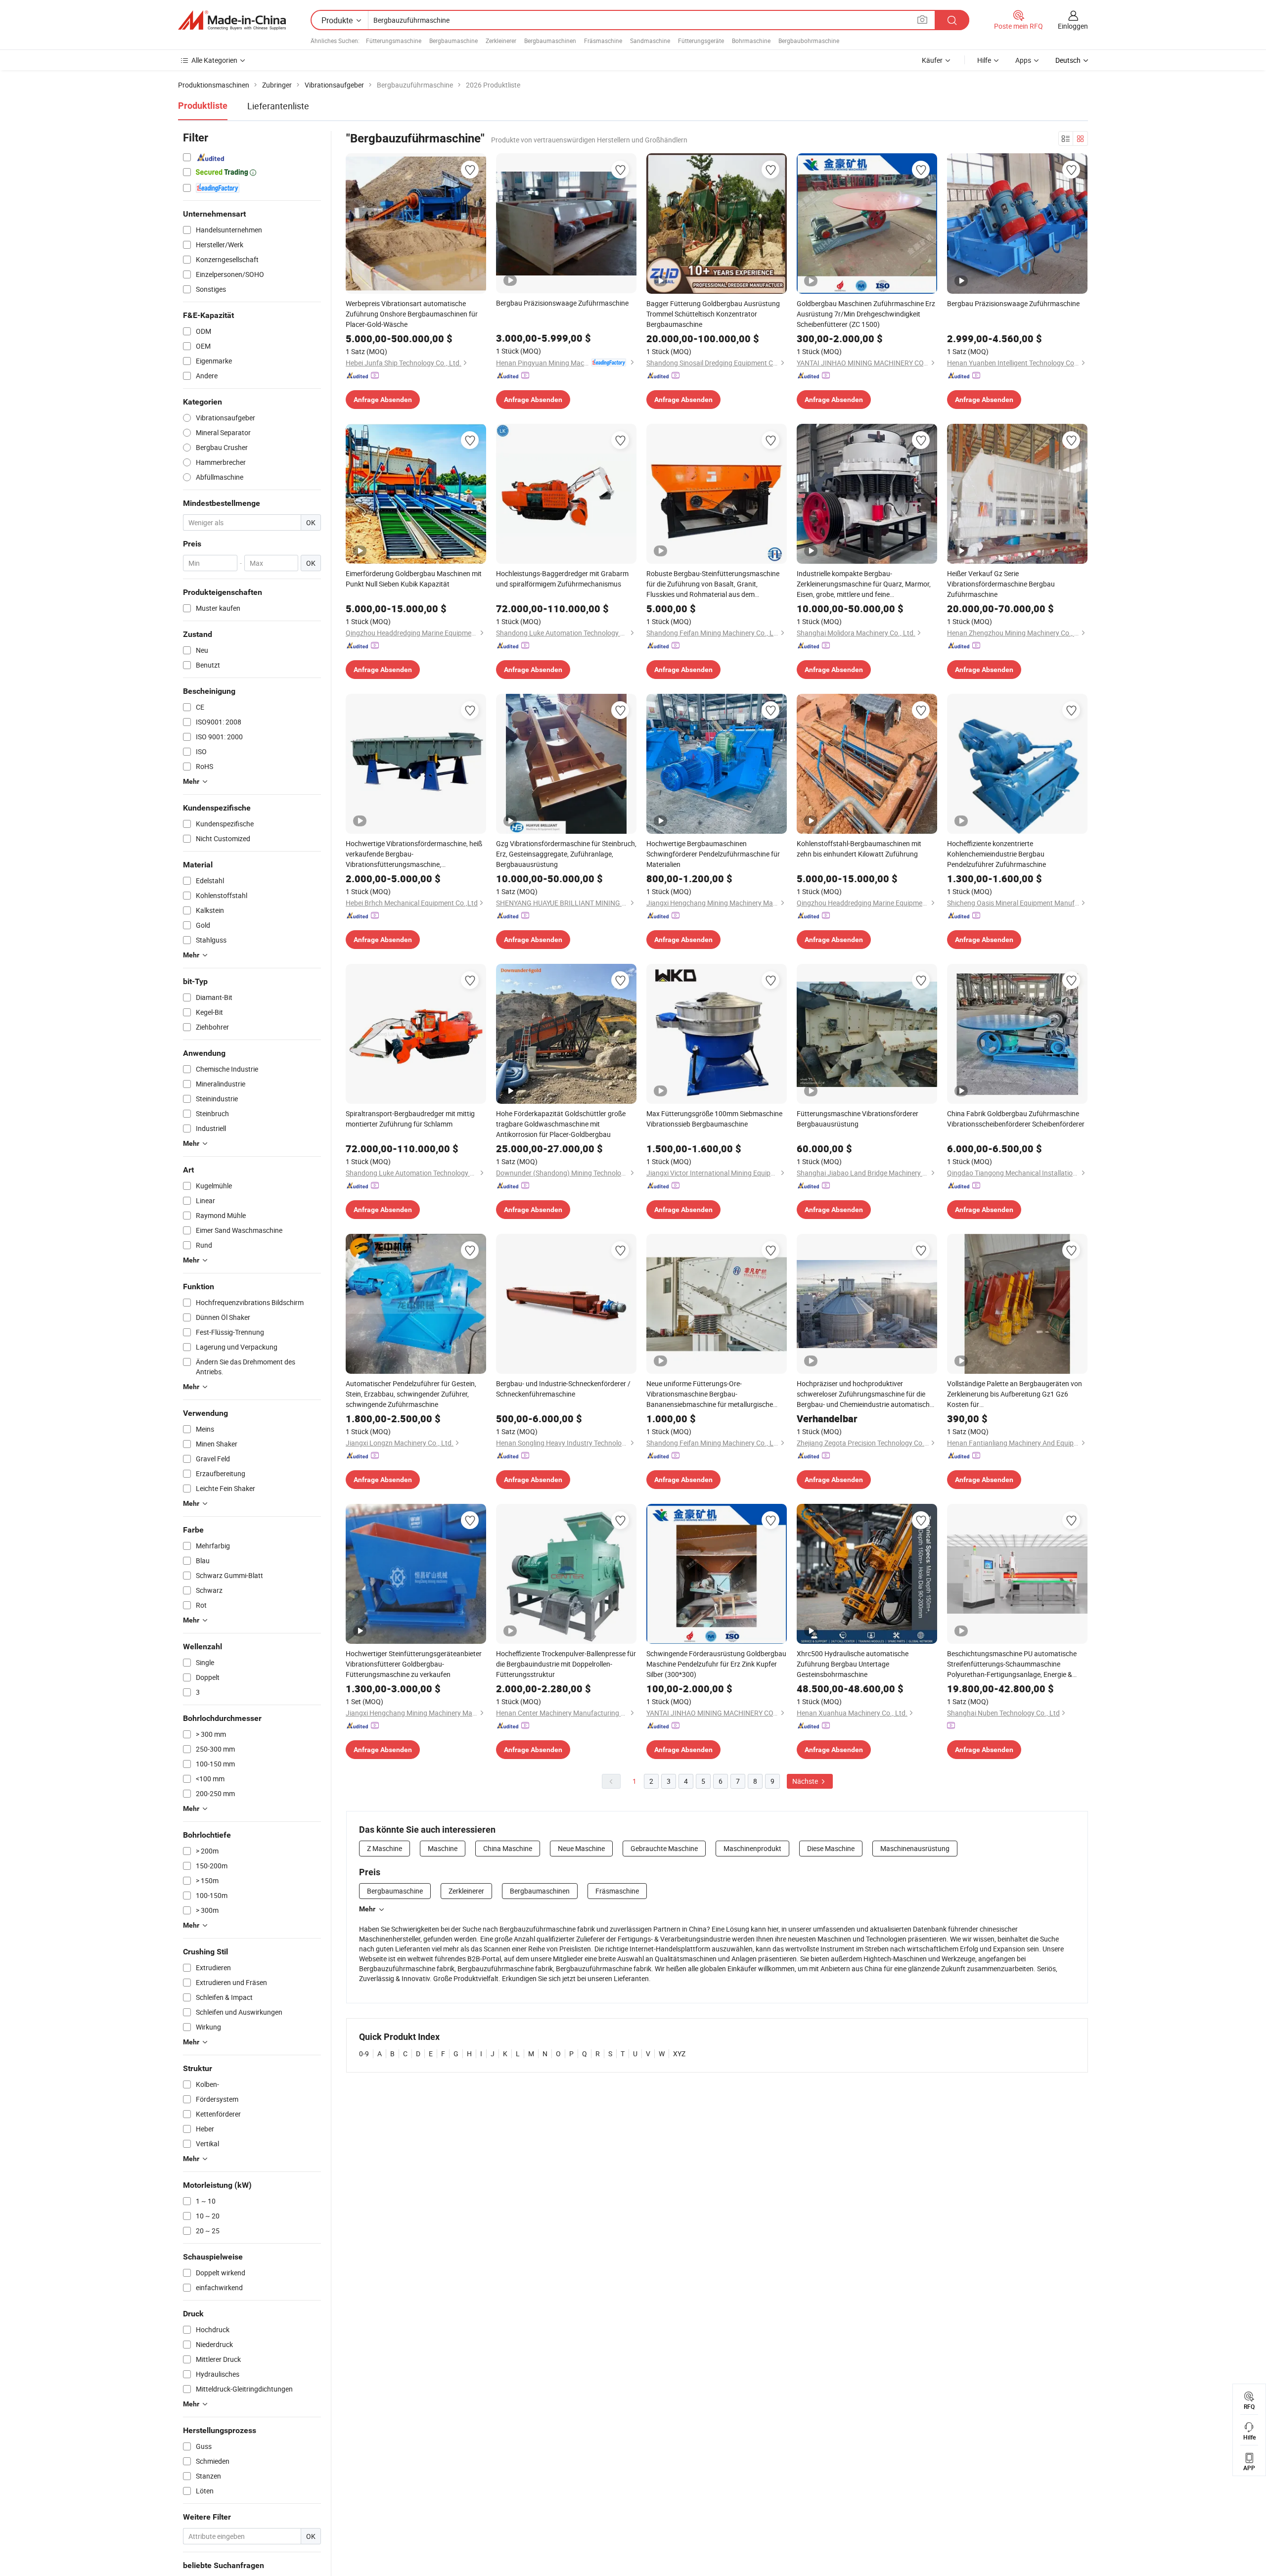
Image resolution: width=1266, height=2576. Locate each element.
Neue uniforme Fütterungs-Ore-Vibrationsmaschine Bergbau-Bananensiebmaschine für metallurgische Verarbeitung (710, 1394)
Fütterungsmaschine (394, 41)
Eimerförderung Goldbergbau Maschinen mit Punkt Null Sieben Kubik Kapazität (414, 579)
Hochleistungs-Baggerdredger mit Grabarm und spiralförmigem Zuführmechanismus (562, 579)
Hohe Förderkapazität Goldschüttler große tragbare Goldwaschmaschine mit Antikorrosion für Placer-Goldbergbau (561, 1124)
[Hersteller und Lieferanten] (232, 20)
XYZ (679, 2054)
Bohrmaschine (751, 41)
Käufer (932, 60)
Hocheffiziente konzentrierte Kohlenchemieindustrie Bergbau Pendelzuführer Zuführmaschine (996, 854)
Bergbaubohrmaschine (809, 41)
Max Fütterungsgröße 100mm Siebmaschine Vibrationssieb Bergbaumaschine (714, 1119)
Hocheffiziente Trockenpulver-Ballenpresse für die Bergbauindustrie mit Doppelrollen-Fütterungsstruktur (566, 1664)
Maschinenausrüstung (915, 1848)
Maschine (443, 1848)
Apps (1023, 60)
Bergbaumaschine (453, 41)
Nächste (806, 1781)
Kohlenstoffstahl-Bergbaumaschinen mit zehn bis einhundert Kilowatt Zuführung (859, 849)
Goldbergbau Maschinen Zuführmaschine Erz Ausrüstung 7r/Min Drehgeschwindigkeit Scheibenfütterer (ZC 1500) (866, 314)
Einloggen (1073, 26)
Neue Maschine (581, 1848)
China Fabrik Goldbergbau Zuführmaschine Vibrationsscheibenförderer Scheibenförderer (1016, 1119)
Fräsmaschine (603, 41)
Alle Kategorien (214, 60)
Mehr (367, 1909)
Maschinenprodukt (752, 1848)
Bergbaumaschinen (550, 41)
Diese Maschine (831, 1848)
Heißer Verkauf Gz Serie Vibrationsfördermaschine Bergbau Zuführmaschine (1001, 584)
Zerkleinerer (501, 41)
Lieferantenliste (278, 106)
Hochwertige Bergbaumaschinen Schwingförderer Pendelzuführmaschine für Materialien (713, 854)
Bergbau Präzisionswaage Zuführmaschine (562, 303)
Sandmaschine (650, 41)
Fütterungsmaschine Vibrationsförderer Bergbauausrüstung (858, 1119)
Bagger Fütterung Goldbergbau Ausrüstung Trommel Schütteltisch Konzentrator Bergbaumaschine (713, 314)
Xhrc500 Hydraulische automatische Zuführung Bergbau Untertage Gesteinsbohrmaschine (853, 1664)
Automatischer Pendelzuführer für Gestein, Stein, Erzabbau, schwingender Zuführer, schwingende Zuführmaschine (411, 1394)
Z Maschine (384, 1848)
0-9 (364, 2054)
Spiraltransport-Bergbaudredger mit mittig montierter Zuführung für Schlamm (410, 1119)
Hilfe (984, 60)
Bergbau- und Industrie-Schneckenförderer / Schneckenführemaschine (563, 1389)
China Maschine (508, 1848)
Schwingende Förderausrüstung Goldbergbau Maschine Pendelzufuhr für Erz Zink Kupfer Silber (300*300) (716, 1664)
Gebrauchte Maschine (664, 1848)
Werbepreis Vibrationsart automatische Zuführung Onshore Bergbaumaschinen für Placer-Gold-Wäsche (412, 314)
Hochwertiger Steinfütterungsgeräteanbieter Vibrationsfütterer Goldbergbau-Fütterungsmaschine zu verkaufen (414, 1664)
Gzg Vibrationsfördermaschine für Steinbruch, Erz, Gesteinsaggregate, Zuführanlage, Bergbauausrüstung (566, 854)
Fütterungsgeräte (701, 41)
